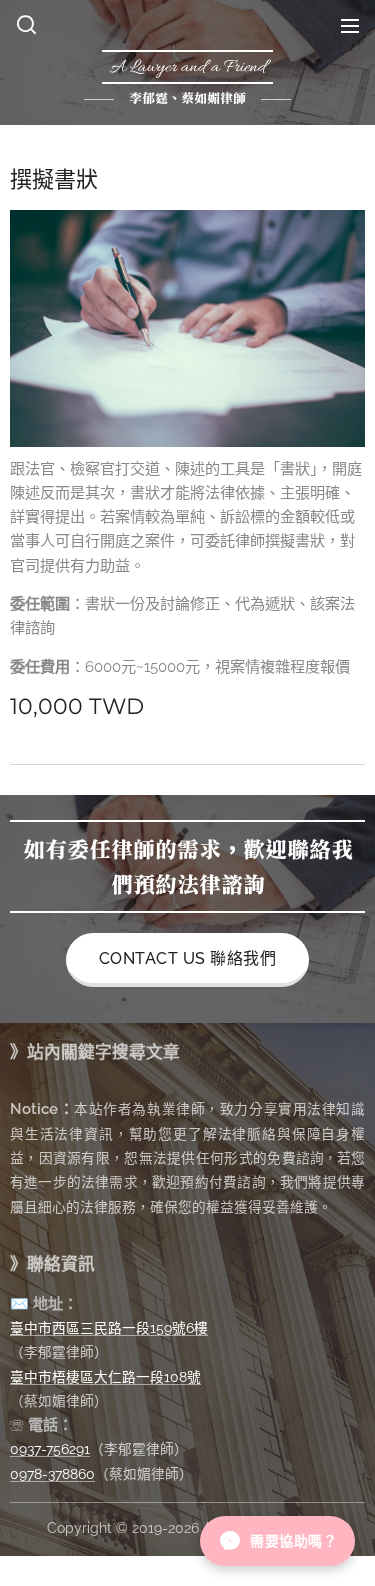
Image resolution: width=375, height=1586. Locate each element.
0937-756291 (50, 1449)
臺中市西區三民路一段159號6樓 (109, 1328)
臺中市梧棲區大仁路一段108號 (105, 1377)
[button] (26, 25)
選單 (350, 25)
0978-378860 (52, 1474)
